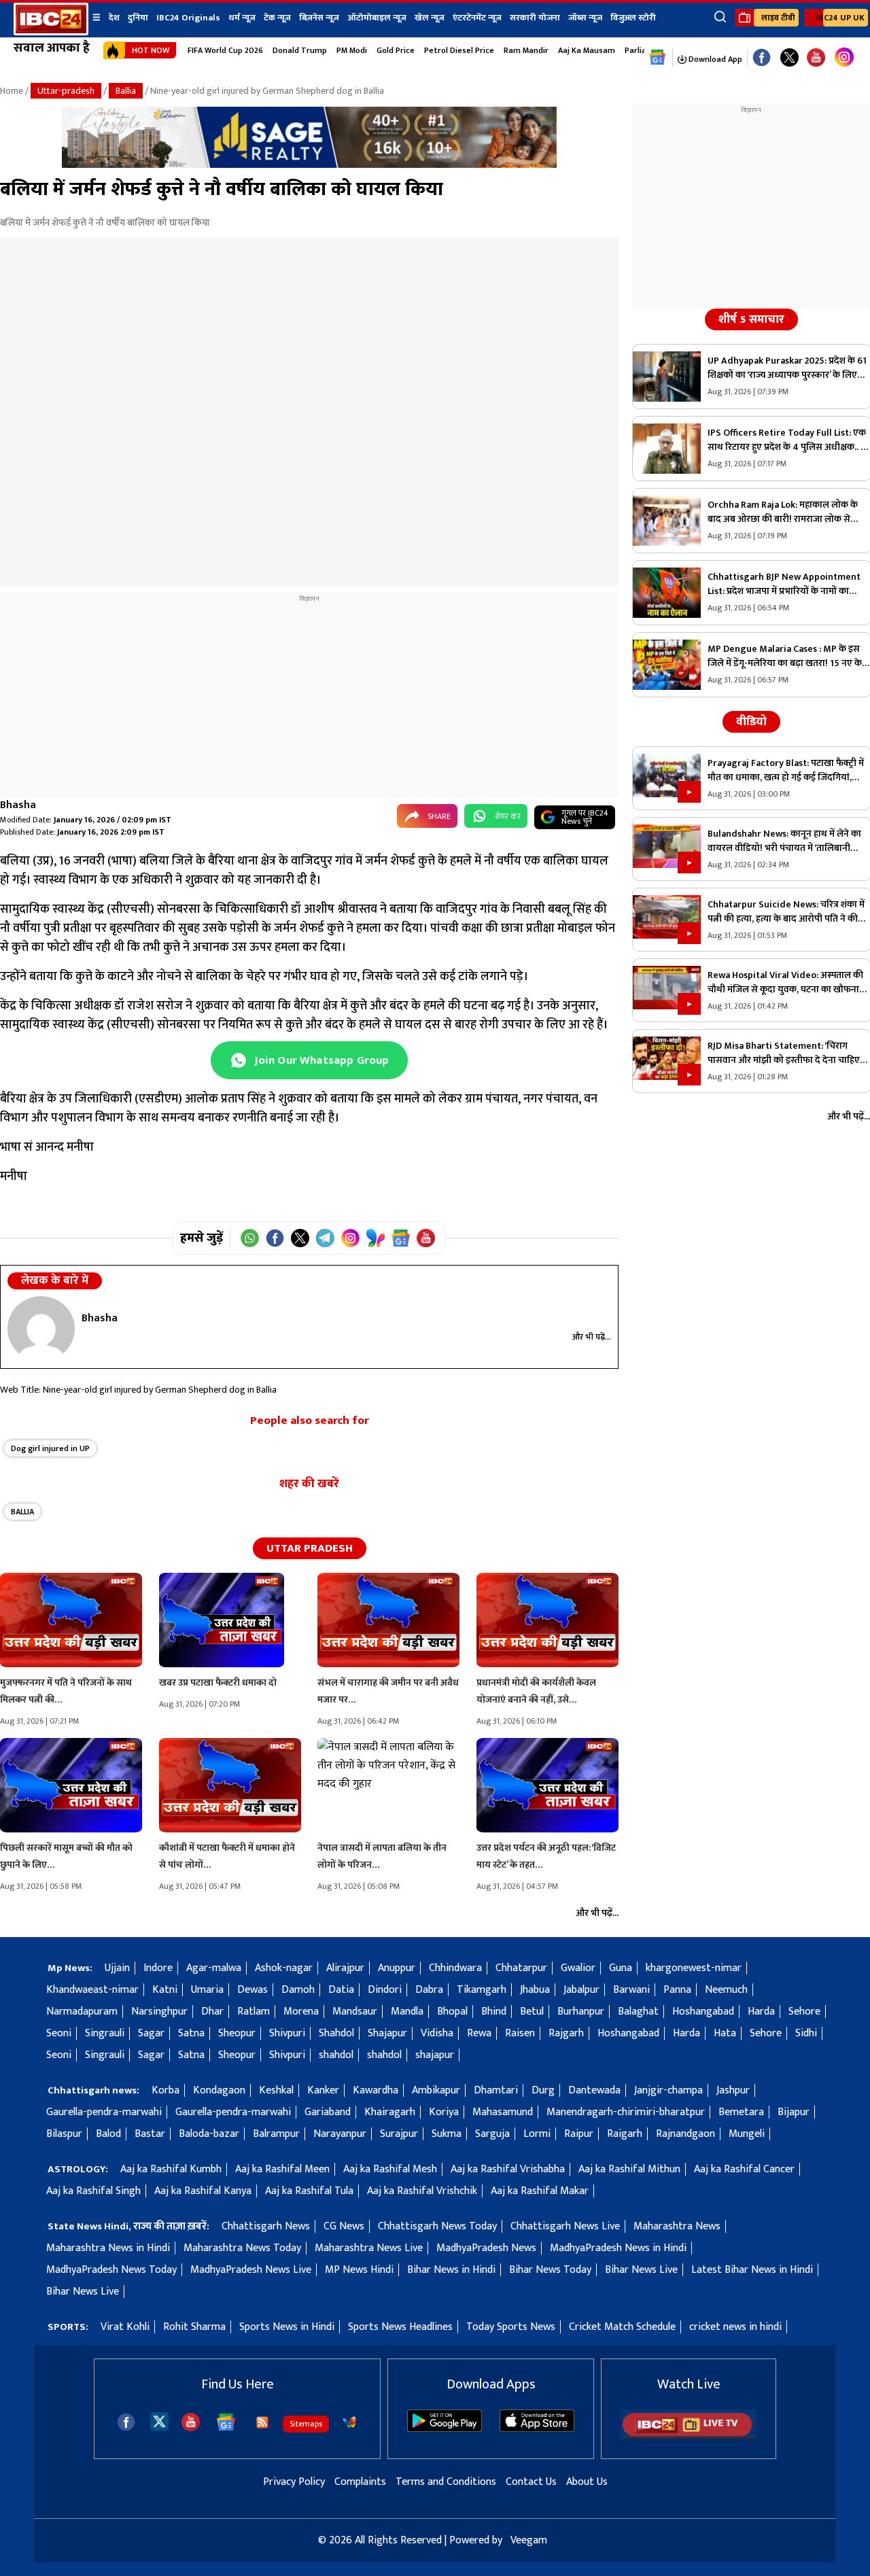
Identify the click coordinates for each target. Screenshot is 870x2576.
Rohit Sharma (194, 2327)
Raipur (579, 2134)
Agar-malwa (214, 1968)
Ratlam (254, 2012)
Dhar (212, 2012)
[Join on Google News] (401, 1238)
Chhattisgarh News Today (437, 2226)
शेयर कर (508, 816)
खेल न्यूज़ (430, 18)
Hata (725, 2033)
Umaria (207, 1990)
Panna (677, 1990)
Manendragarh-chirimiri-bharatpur (626, 2112)
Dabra (429, 1990)
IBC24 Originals (188, 18)
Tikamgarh (482, 1990)
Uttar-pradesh (66, 91)
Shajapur (387, 2033)
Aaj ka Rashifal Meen (282, 2169)
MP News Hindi (359, 2270)
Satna (191, 2033)
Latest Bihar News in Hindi (752, 2270)
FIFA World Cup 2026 (225, 50)
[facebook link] (762, 58)
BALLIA (22, 1512)
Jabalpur (581, 1990)
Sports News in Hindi (287, 2327)
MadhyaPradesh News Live (251, 2270)
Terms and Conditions (446, 2482)
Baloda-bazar (209, 2134)
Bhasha (18, 805)
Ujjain (117, 1968)
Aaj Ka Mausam (587, 50)
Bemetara (741, 2112)
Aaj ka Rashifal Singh (93, 2191)
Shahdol (336, 2033)
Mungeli (747, 2134)
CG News (344, 2226)
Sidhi (806, 2033)
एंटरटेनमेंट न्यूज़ (477, 18)
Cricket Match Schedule (622, 2327)
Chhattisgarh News (266, 2226)
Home (12, 91)
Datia (341, 1990)
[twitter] (159, 2421)
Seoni (59, 2033)
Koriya (444, 2112)
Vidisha (437, 2033)
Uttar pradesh (310, 1548)
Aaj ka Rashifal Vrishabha (508, 2169)
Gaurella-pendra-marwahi (104, 2112)
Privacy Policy (294, 2482)
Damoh (298, 1990)
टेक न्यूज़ (277, 18)
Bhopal (452, 2012)
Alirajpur (345, 1968)
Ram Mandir (526, 50)
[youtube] (816, 58)
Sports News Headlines (400, 2327)
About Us (587, 2482)
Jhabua (535, 1990)
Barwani (631, 1990)
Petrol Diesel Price (459, 50)
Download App (714, 59)
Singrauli (105, 2033)
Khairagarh (390, 2112)
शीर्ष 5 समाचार (751, 319)
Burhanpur (581, 2012)
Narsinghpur (159, 2012)
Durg (543, 2090)
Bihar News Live (641, 2270)
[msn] (349, 2422)
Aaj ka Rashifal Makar (540, 2191)
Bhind (494, 2012)
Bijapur (794, 2112)
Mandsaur (355, 2012)
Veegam (529, 2540)
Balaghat (638, 2012)
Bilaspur (64, 2134)
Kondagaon (219, 2090)
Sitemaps (306, 2424)
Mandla (407, 2012)
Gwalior (578, 1968)
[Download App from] (445, 2429)
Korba (166, 2090)
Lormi (537, 2134)
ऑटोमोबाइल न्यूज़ (377, 18)
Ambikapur (436, 2090)
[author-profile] (41, 1329)
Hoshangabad (703, 2012)
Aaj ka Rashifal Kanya (203, 2191)
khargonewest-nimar (694, 1968)
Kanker (323, 2090)
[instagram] (844, 58)
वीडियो (751, 722)
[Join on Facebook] (275, 1238)
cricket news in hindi (735, 2327)
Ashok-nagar (284, 1968)
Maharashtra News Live (369, 2248)
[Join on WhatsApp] (250, 1238)
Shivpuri (287, 2033)
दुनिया (138, 18)
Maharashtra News (677, 2226)
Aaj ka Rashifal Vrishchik (422, 2191)
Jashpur (733, 2090)
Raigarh (625, 2134)
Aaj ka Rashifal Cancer (744, 2169)
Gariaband (328, 2112)
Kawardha (376, 2090)
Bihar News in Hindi (451, 2270)
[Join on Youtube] (426, 1238)
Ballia (126, 91)
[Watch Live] (689, 2436)
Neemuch (726, 1990)
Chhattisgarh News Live (565, 2226)
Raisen (520, 2033)
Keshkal (276, 2090)
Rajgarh (566, 2033)
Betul (532, 2012)
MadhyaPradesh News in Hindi (618, 2248)
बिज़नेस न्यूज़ (319, 18)
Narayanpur (340, 2134)
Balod (108, 2134)
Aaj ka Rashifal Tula (309, 2191)
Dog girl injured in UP (50, 1448)
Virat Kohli (125, 2327)
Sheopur (237, 2033)
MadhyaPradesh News (486, 2248)
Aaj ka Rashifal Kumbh (171, 2169)
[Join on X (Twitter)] (300, 1238)
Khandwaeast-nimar (92, 1990)
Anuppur (397, 1968)
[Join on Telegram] (325, 1238)
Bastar (150, 2134)
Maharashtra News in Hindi (108, 2248)
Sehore (804, 2012)
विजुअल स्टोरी (633, 18)
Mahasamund (503, 2112)
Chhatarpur (521, 1968)
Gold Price (396, 50)
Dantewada (594, 2090)
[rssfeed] (262, 2422)
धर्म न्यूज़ (242, 18)
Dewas (253, 1990)
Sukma (447, 2134)
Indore (158, 1968)
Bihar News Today (550, 2270)
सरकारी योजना (535, 18)
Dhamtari (496, 2090)
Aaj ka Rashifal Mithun (629, 2169)
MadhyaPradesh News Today (111, 2270)
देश (114, 18)
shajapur (435, 2055)
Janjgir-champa (668, 2090)
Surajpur (399, 2134)
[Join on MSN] (376, 1238)
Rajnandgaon (685, 2134)
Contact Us (531, 2482)
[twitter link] (789, 58)
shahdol (336, 2055)
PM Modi (352, 50)
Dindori (385, 1990)
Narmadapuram (82, 2012)
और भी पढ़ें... (592, 1337)
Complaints (360, 2482)
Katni (165, 1990)
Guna (621, 1968)
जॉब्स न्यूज (585, 18)
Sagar (151, 2033)
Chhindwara (455, 1968)
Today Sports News (511, 2327)
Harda (761, 2012)
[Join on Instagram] (350, 1238)
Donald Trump (300, 50)
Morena (301, 2012)
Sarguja (492, 2134)
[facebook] (126, 2422)
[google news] (658, 58)
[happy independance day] (309, 165)
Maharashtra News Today (242, 2248)
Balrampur (276, 2134)
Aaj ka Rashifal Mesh (390, 2169)
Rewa (479, 2033)
